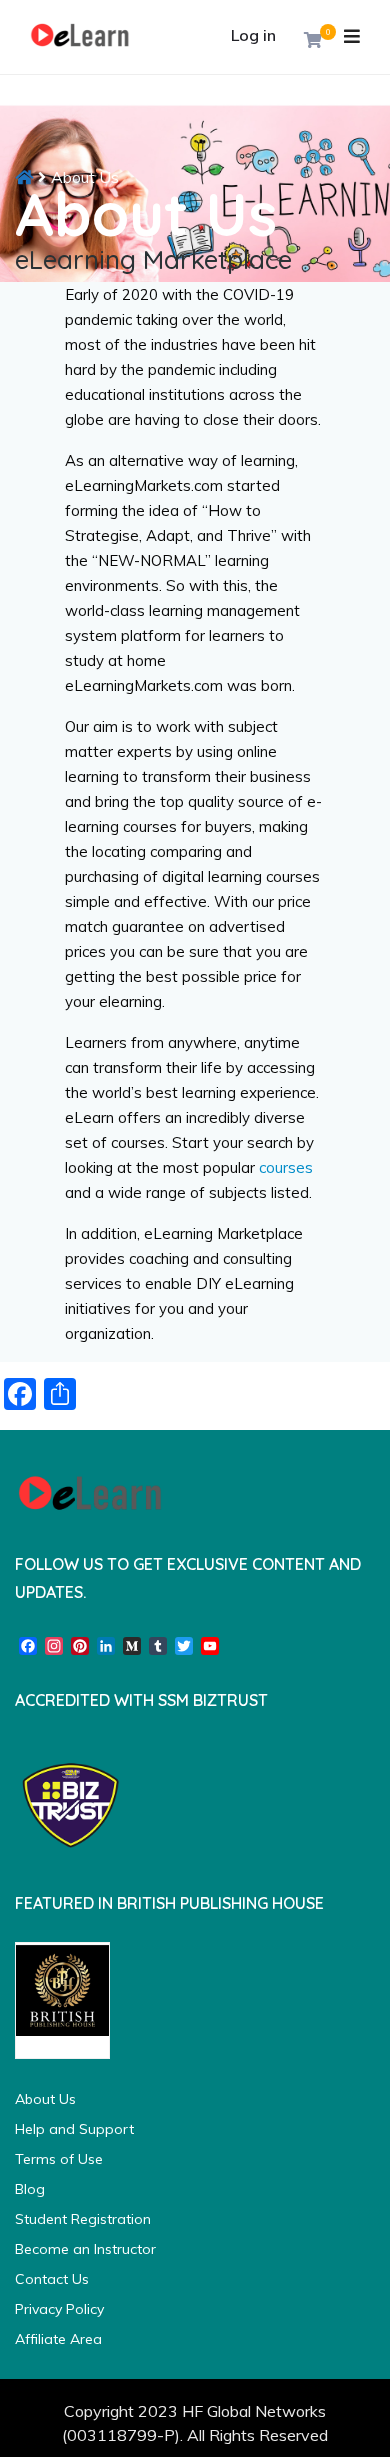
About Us (45, 2099)
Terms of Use (59, 2159)
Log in (253, 35)
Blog (30, 2189)
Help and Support (74, 2129)
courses (286, 1167)
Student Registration (83, 2219)
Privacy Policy (59, 2309)
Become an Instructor (85, 2249)
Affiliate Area (58, 2339)
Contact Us (52, 2279)
